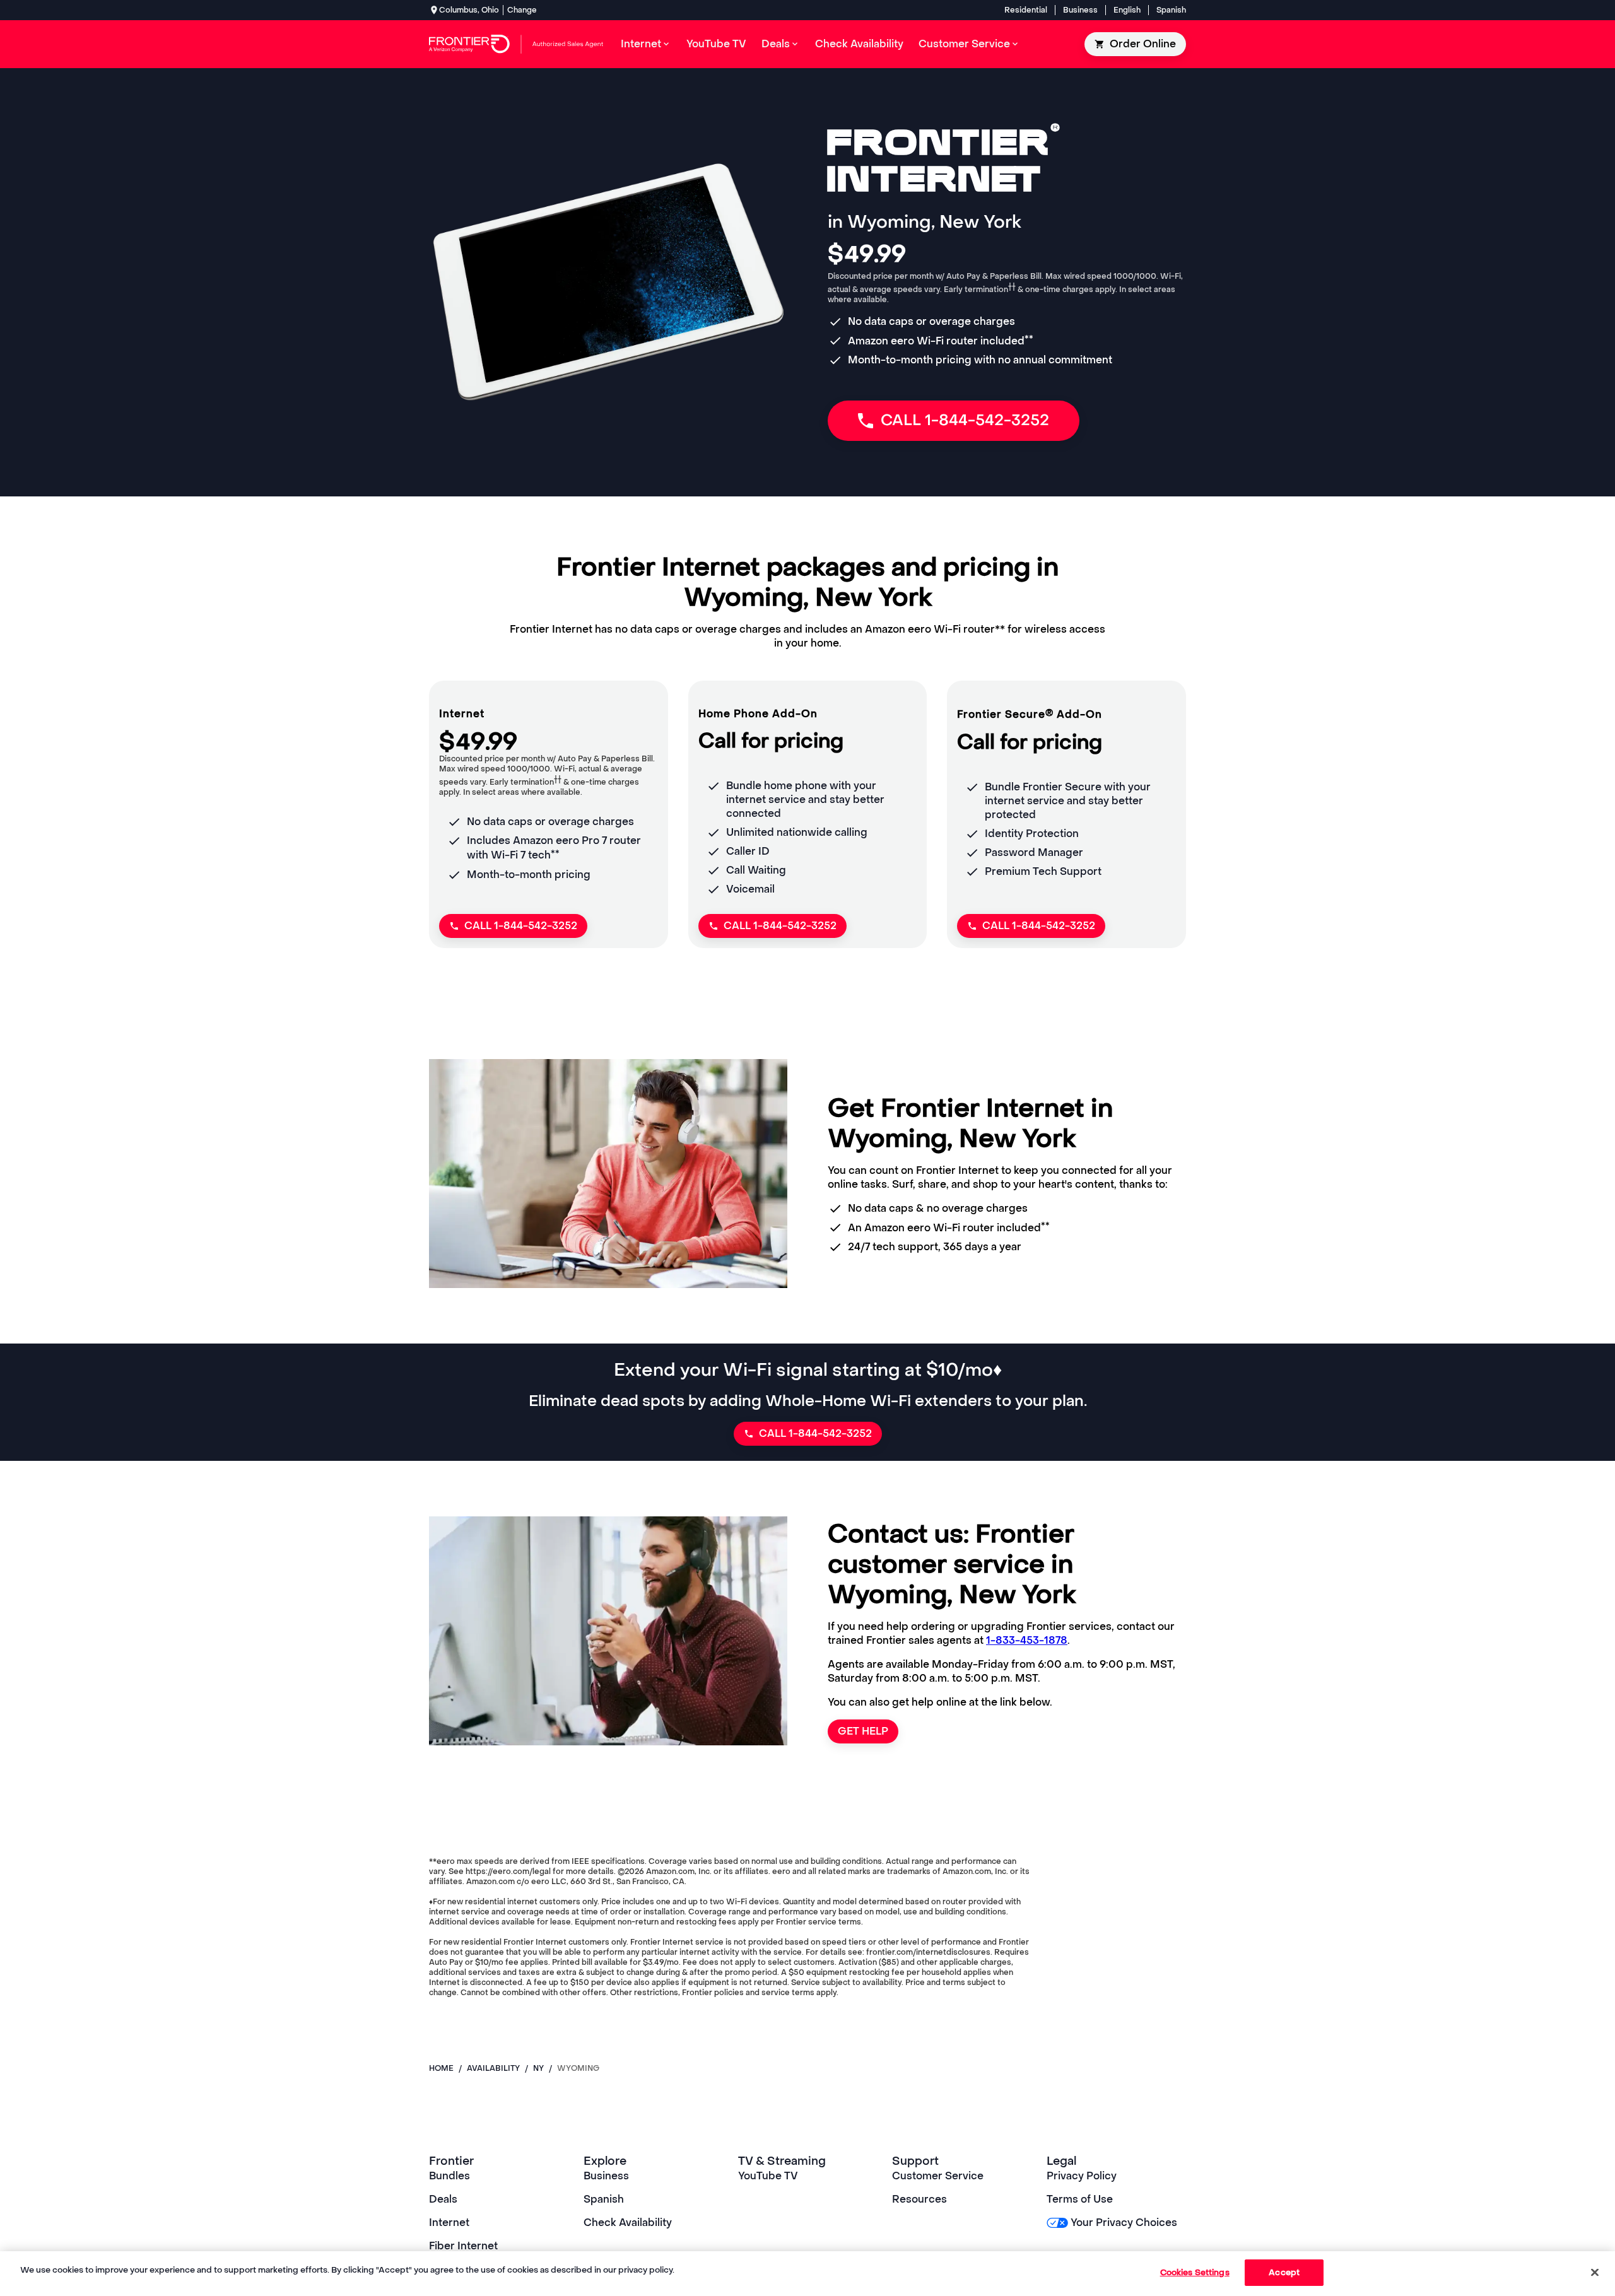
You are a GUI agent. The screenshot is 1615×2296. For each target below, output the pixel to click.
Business (1080, 10)
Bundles (449, 2176)
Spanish (1171, 10)
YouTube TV (768, 2176)
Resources (919, 2199)
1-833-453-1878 (1027, 1640)
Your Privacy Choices (1124, 2223)
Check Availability (628, 2223)
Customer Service (938, 2176)
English (1127, 10)
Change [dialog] (522, 10)
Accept (1284, 2272)
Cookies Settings (1195, 2272)
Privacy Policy (1082, 2176)
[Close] (1595, 2272)
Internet (449, 2223)
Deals (443, 2199)
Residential (1026, 10)
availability (493, 2068)
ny (538, 2068)
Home (441, 2068)
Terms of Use (1080, 2199)
